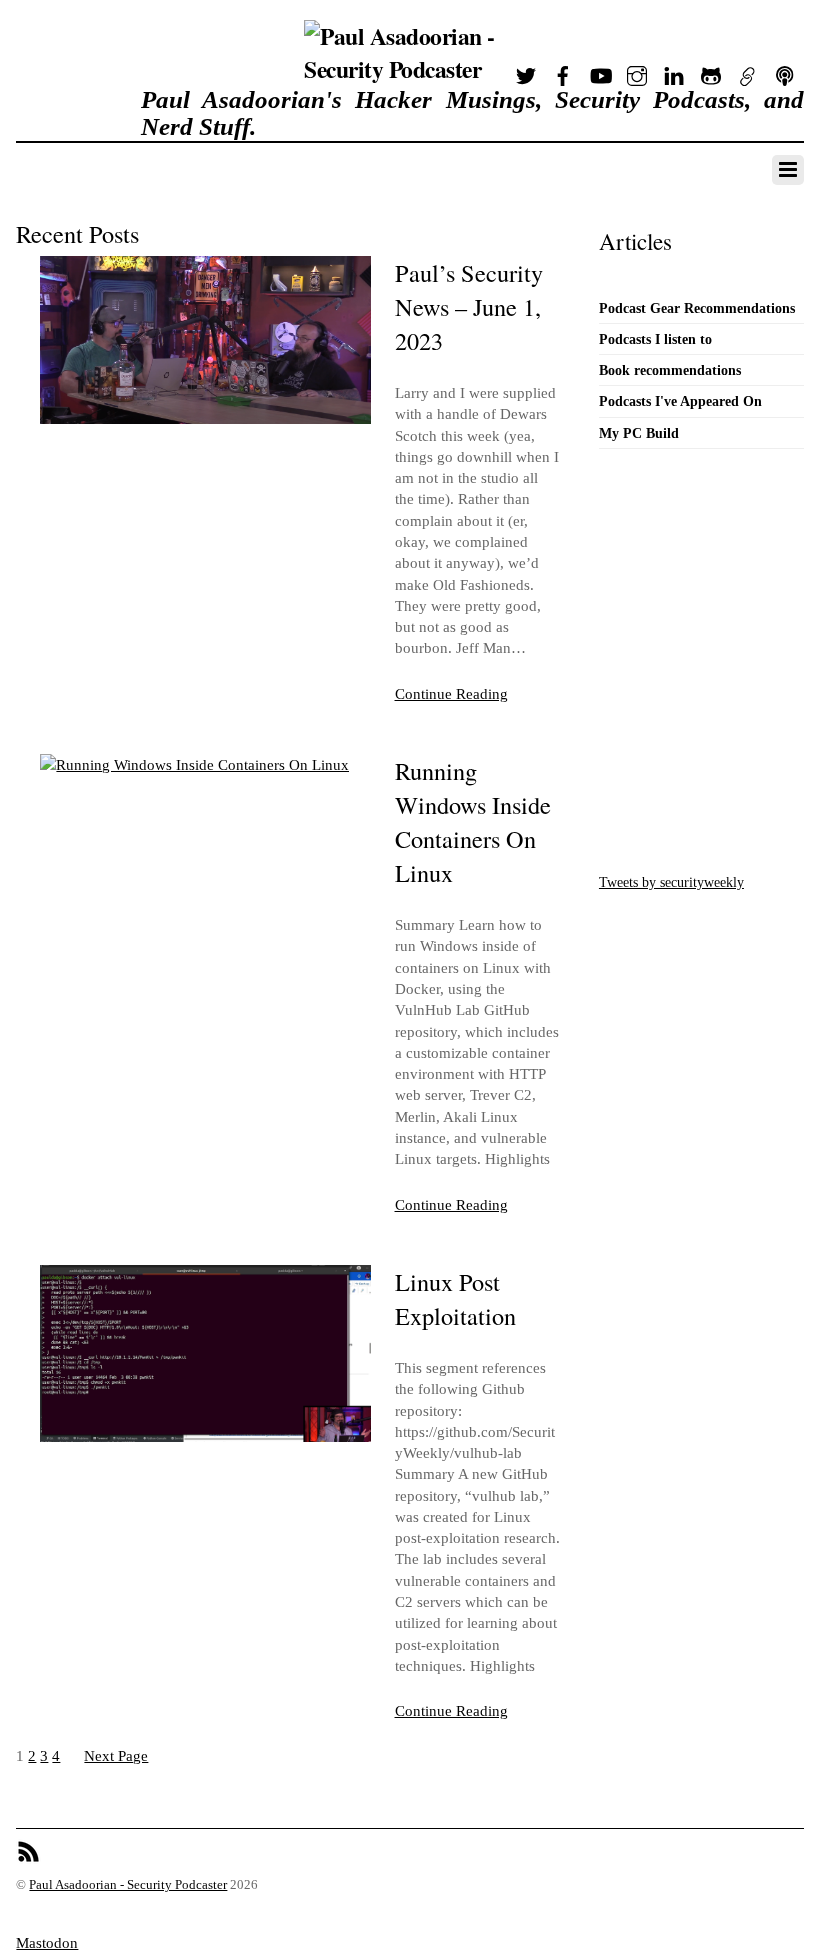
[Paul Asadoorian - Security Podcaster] (409, 69)
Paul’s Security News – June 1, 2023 (469, 306)
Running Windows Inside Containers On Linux (473, 821)
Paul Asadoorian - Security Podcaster (128, 1885)
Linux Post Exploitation (455, 1298)
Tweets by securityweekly (671, 882)
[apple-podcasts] (785, 71)
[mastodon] (748, 71)
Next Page (116, 1755)
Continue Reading (451, 693)
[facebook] (563, 71)
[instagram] (637, 71)
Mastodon (47, 1942)
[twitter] (526, 71)
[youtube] (600, 71)
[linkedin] (674, 71)
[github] (711, 71)
